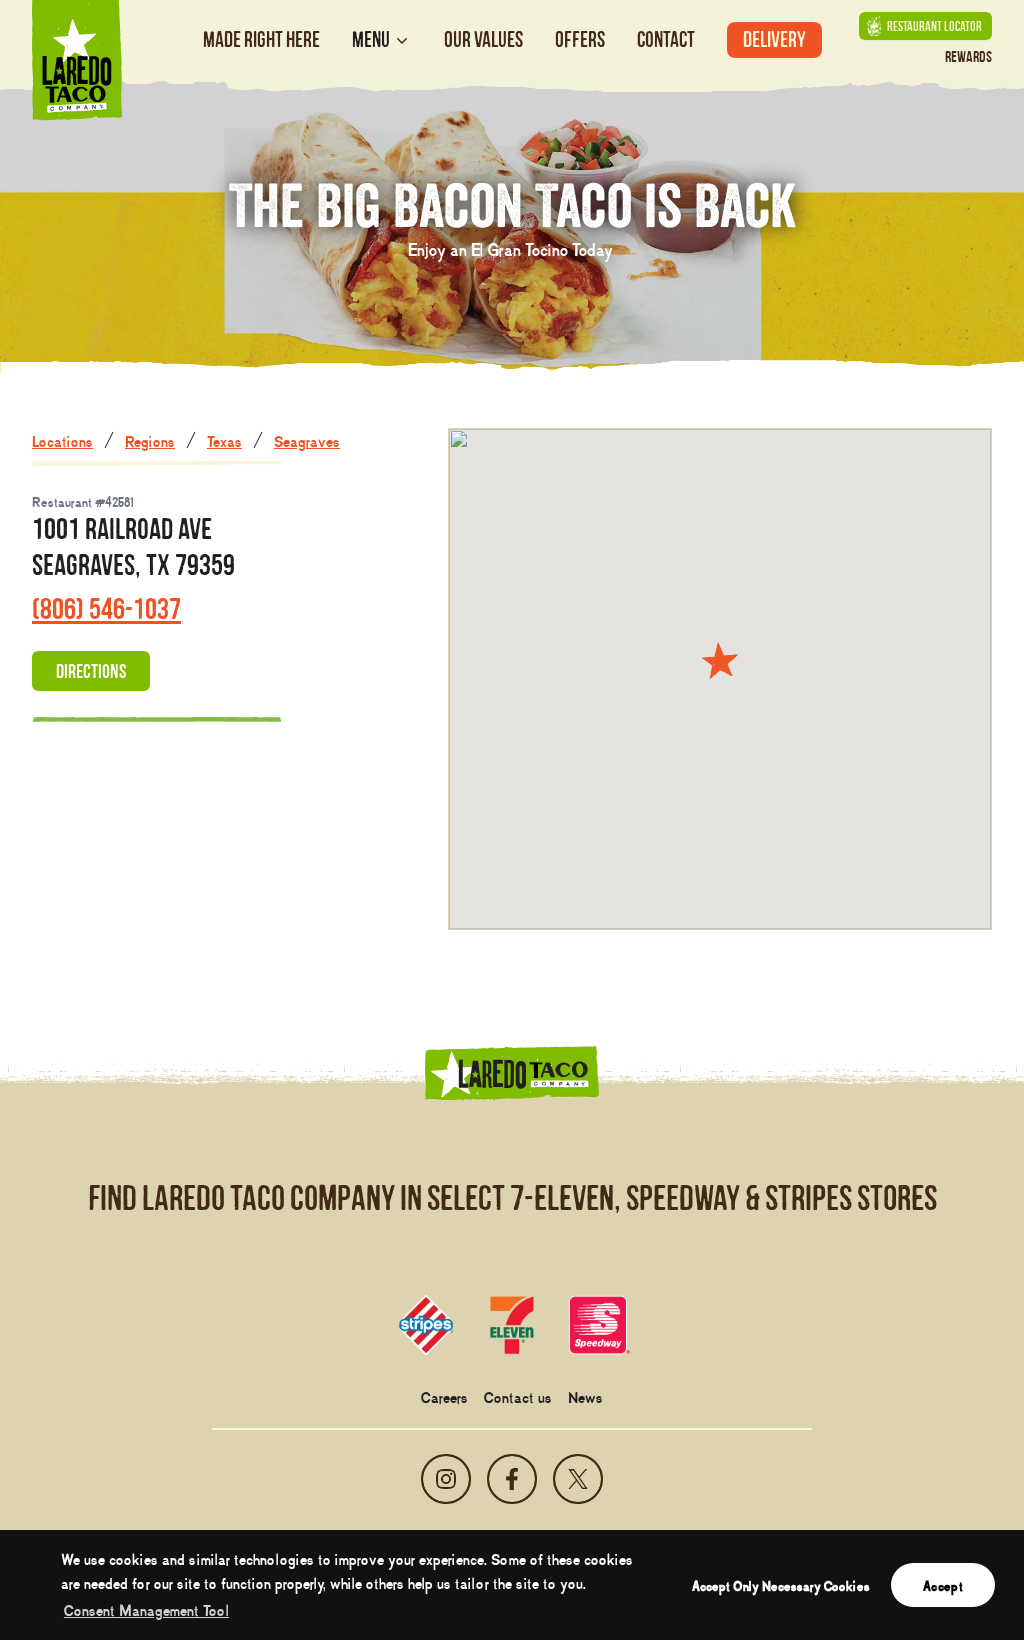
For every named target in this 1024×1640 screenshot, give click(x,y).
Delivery (774, 39)
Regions (150, 440)
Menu (371, 40)
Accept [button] (943, 1585)
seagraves (307, 440)
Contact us (518, 1396)
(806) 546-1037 (106, 608)
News (585, 1396)
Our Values (483, 39)
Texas (224, 440)
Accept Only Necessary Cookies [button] (781, 1585)
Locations (62, 440)
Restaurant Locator (934, 26)
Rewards (968, 56)
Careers (444, 1396)
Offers (580, 39)
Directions (91, 671)
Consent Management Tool (146, 1609)
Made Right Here (261, 39)
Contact (666, 39)
